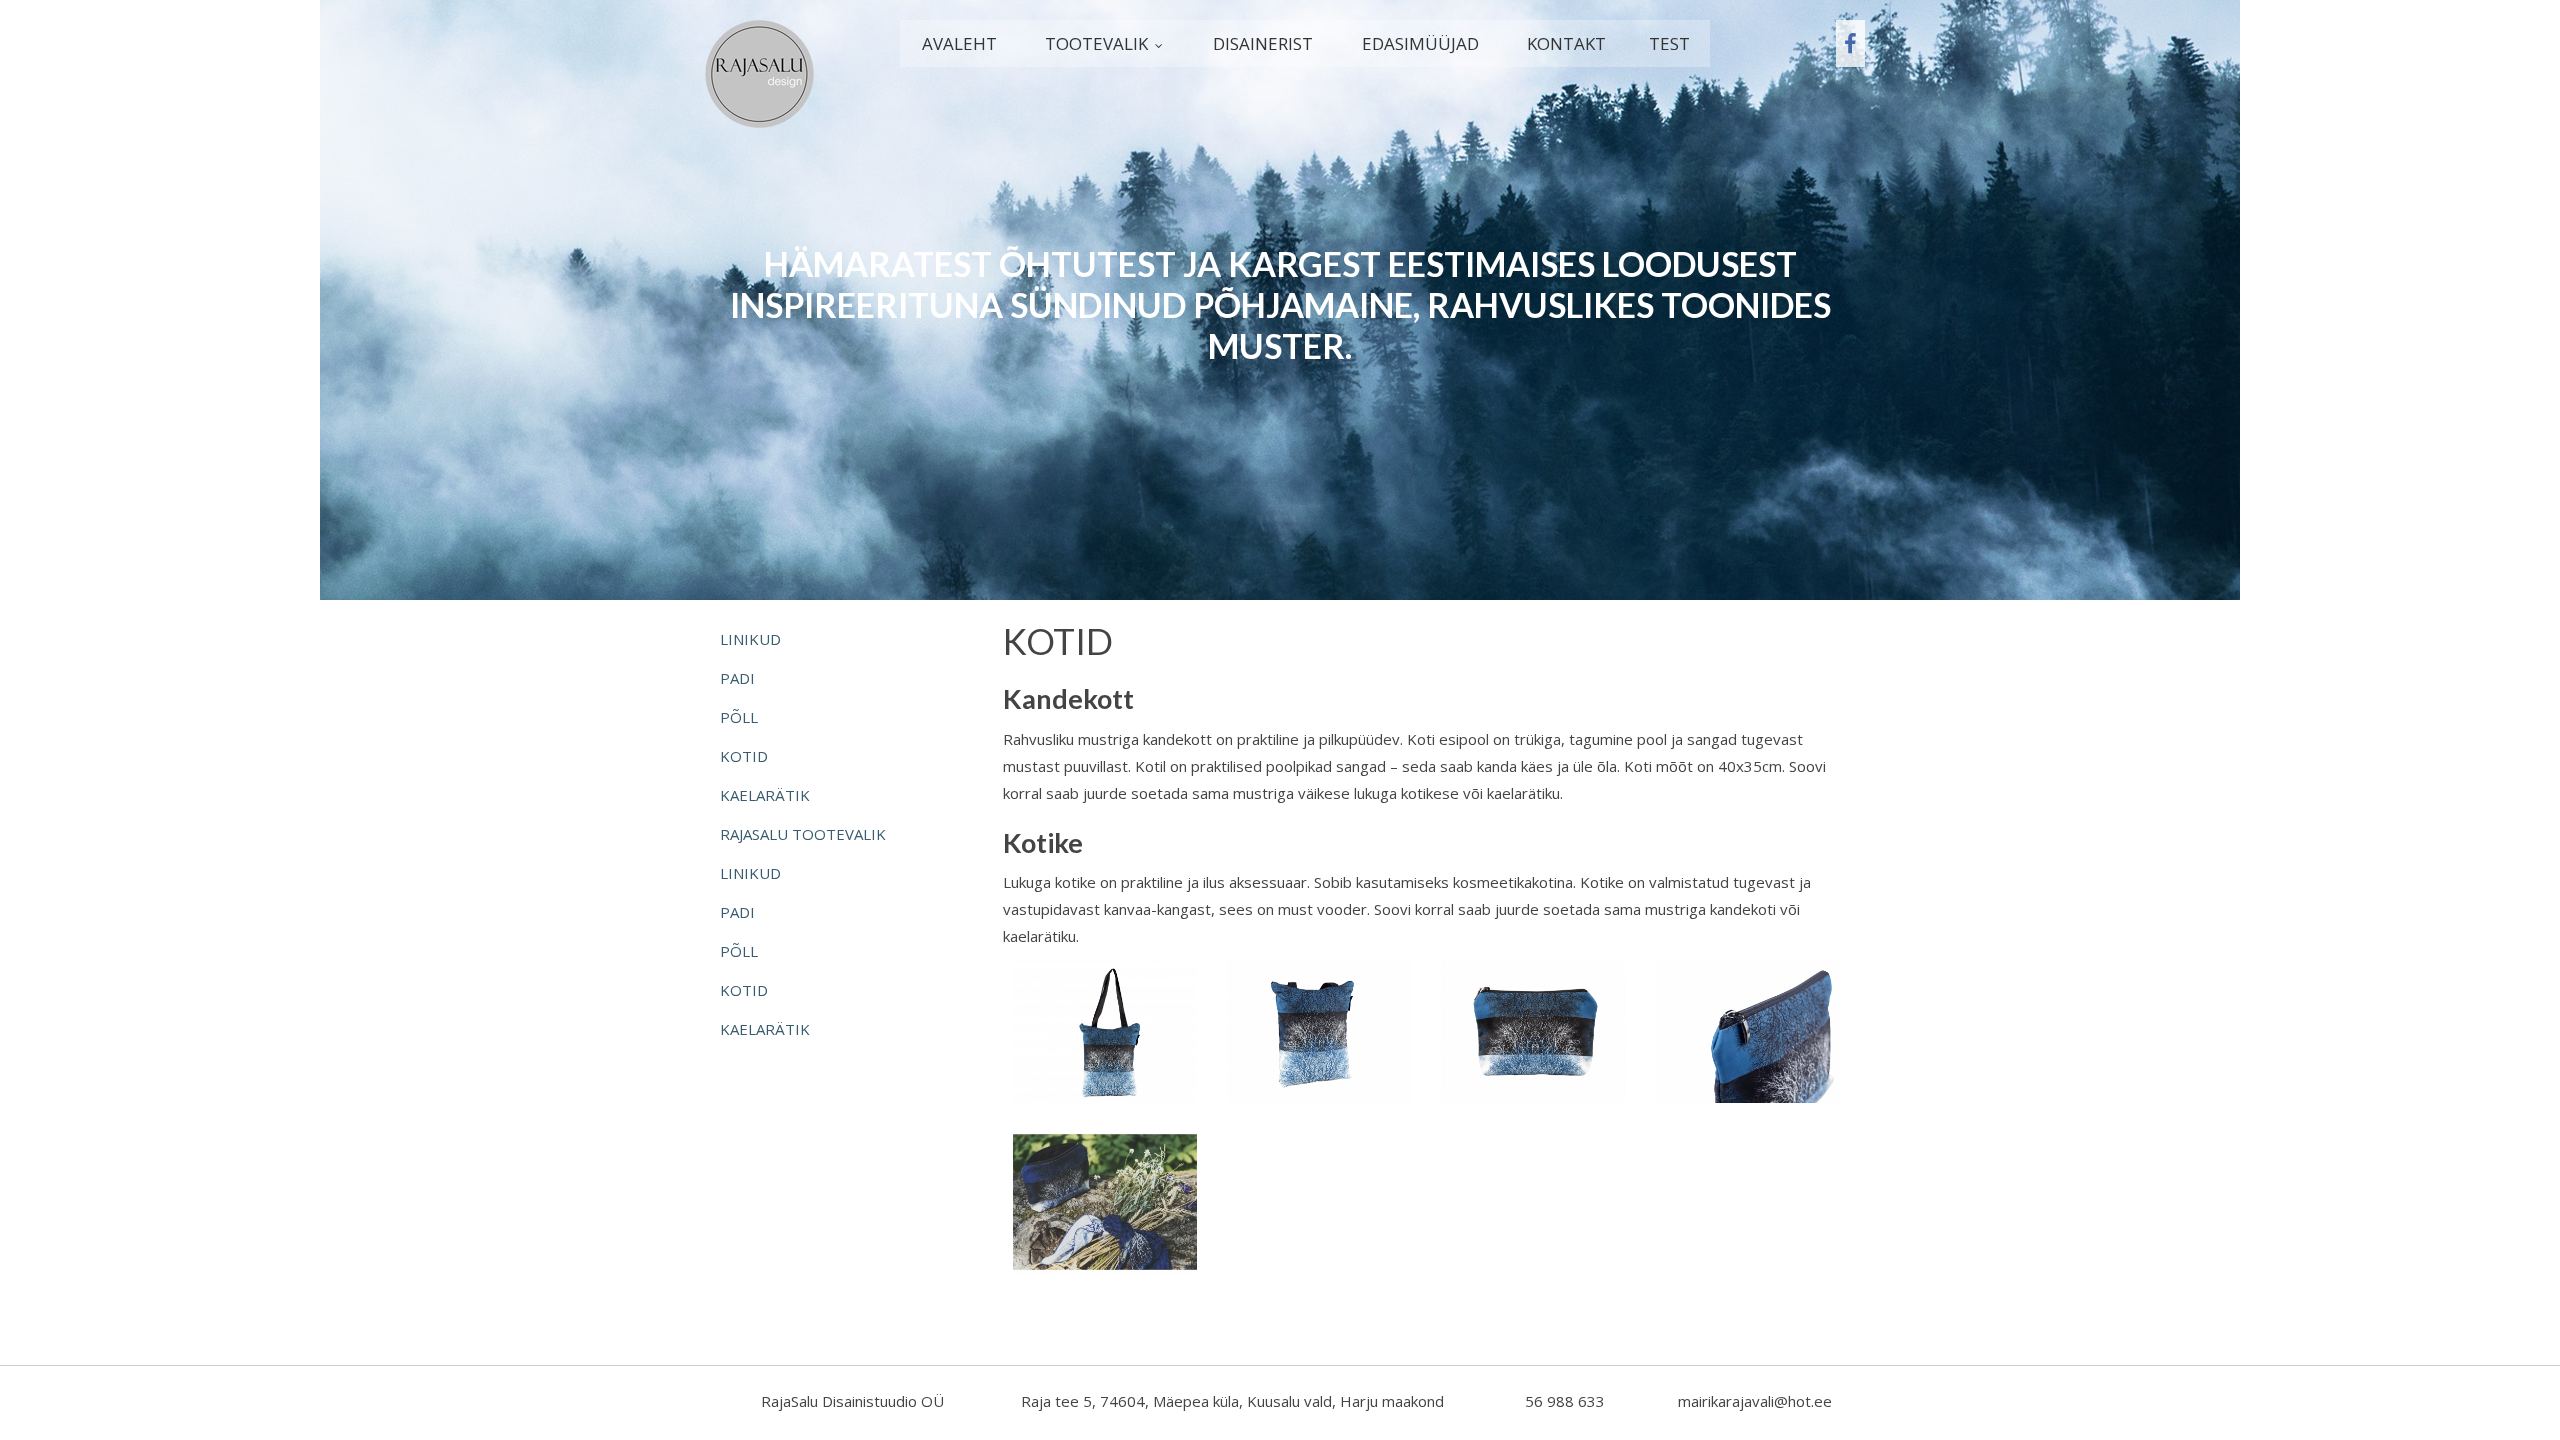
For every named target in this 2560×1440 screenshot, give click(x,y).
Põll (739, 717)
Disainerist (1263, 43)
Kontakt (1566, 43)
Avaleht (959, 43)
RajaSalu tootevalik (803, 834)
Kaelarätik (765, 795)
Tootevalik (1096, 43)
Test (1669, 43)
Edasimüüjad (1420, 43)
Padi (737, 678)
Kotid (744, 756)
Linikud (750, 639)
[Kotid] (1105, 1030)
